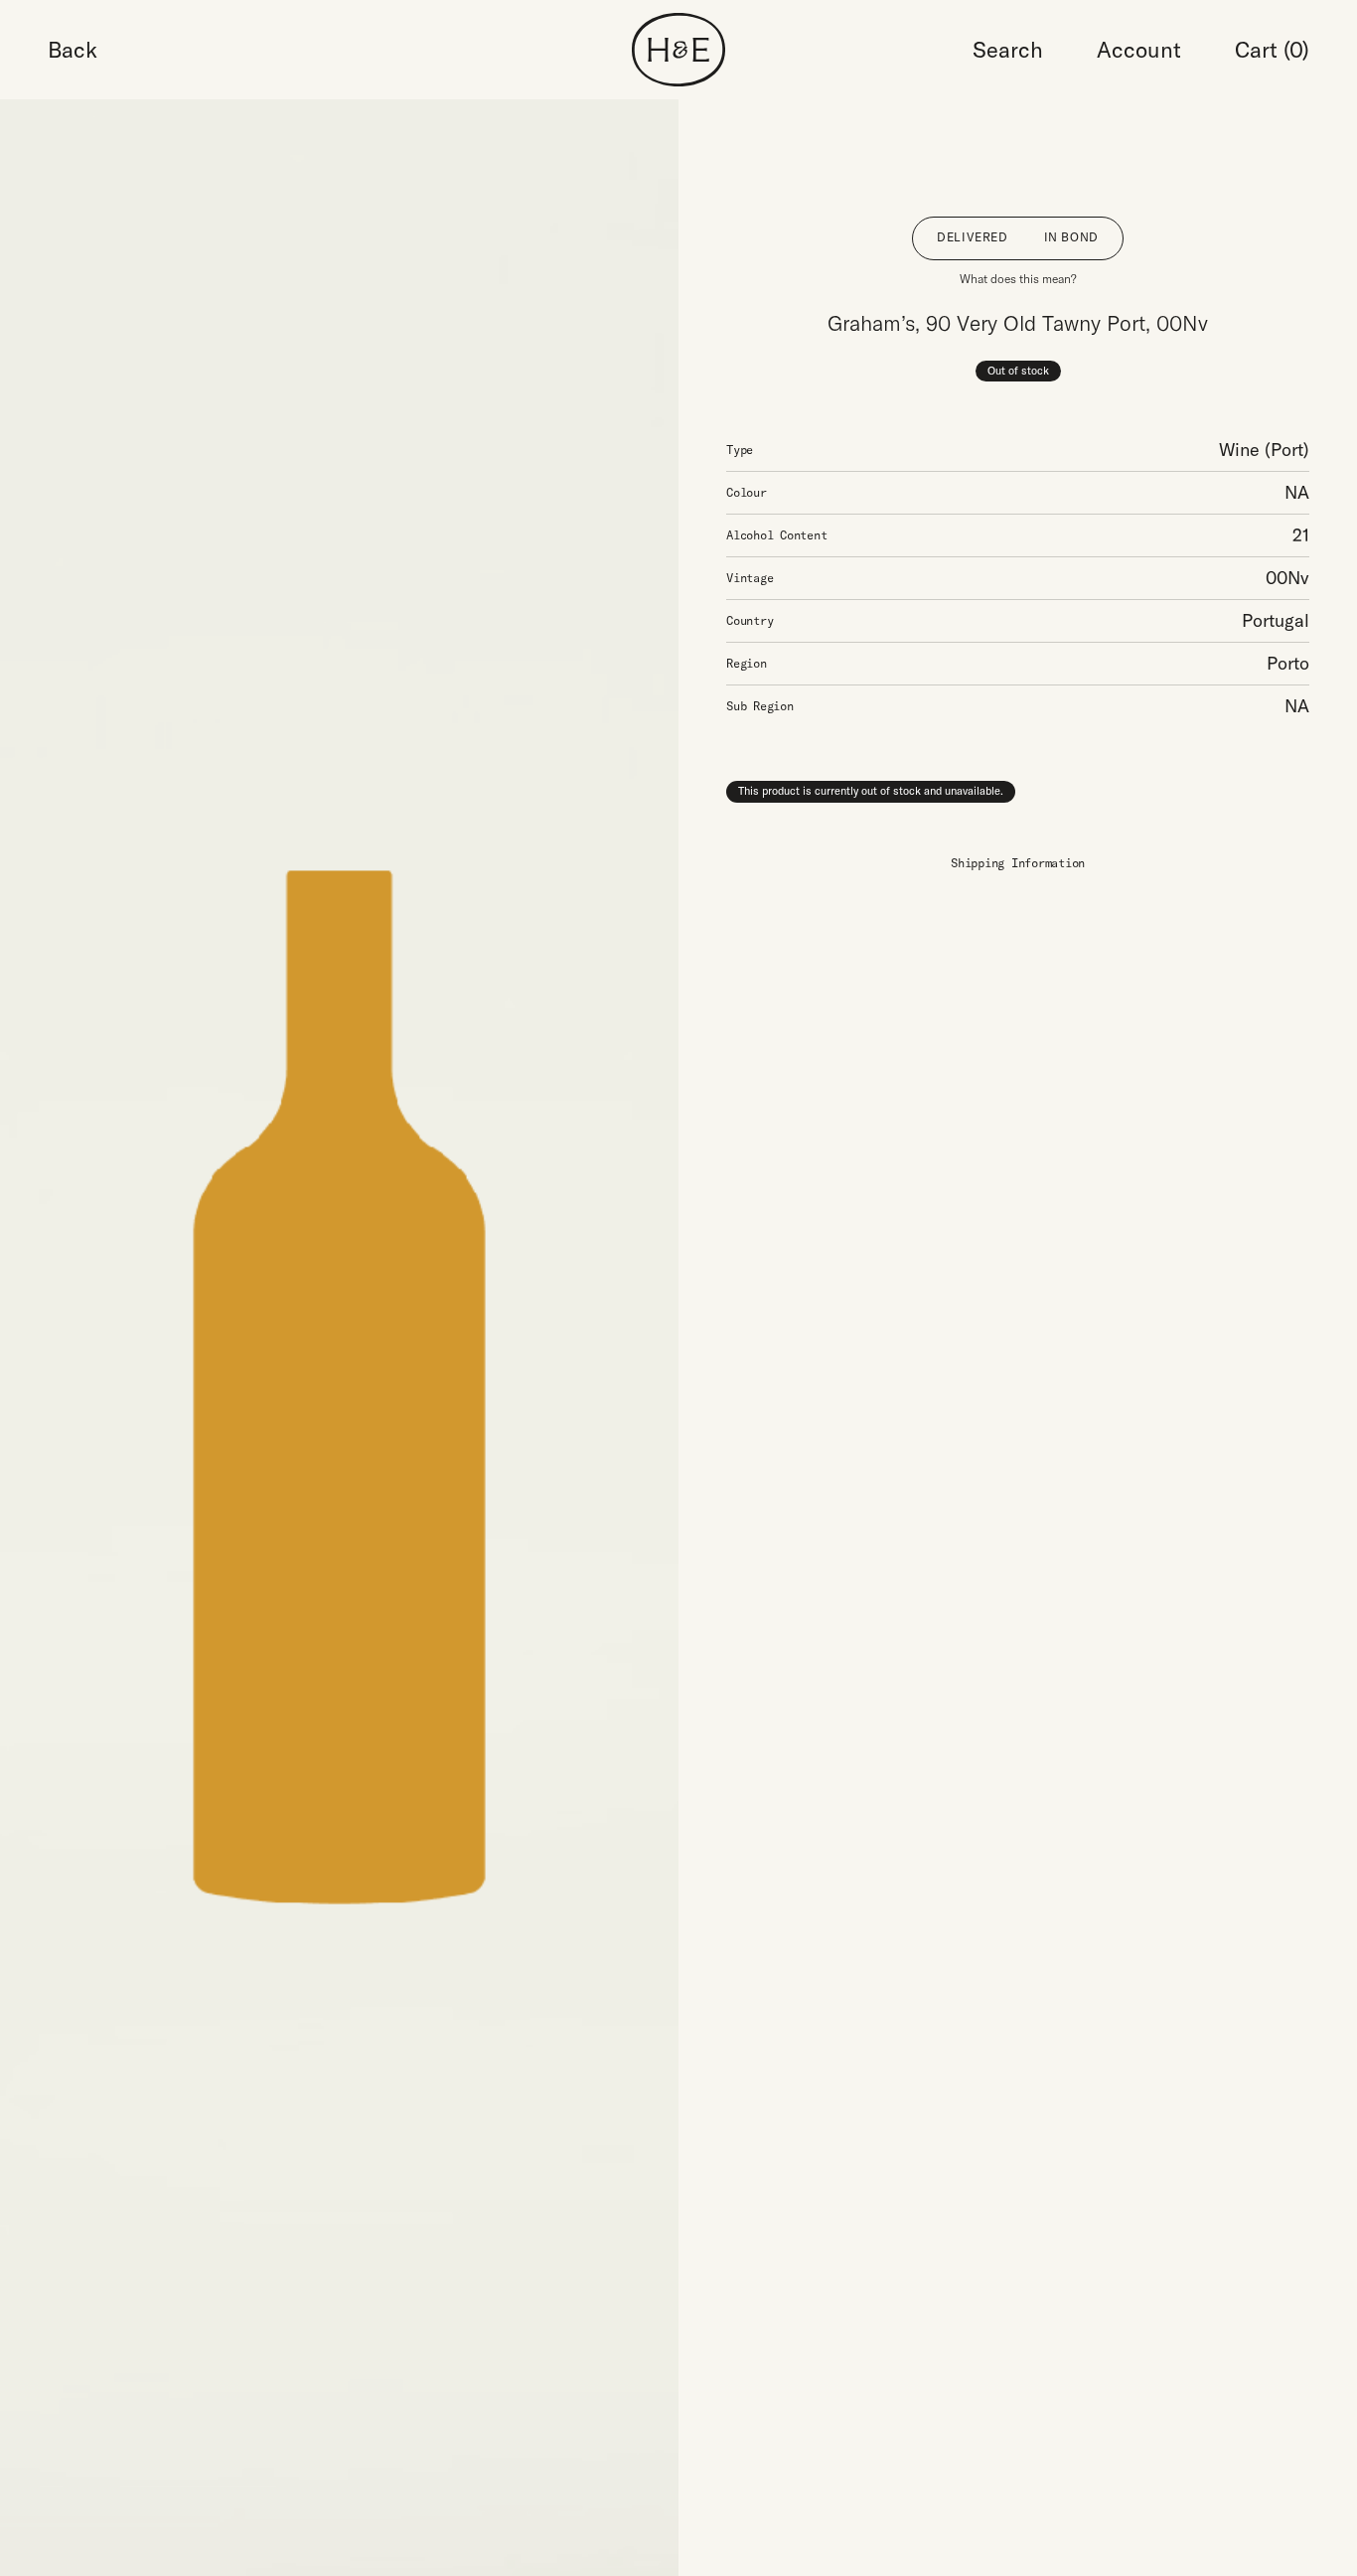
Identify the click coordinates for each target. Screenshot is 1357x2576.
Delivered (972, 237)
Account (1139, 50)
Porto (1288, 663)
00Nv (1287, 578)
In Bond (1071, 237)
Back (73, 50)
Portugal (1276, 620)
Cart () (1272, 50)
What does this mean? (1018, 279)
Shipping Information (1018, 863)
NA (1297, 492)
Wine (1239, 450)
